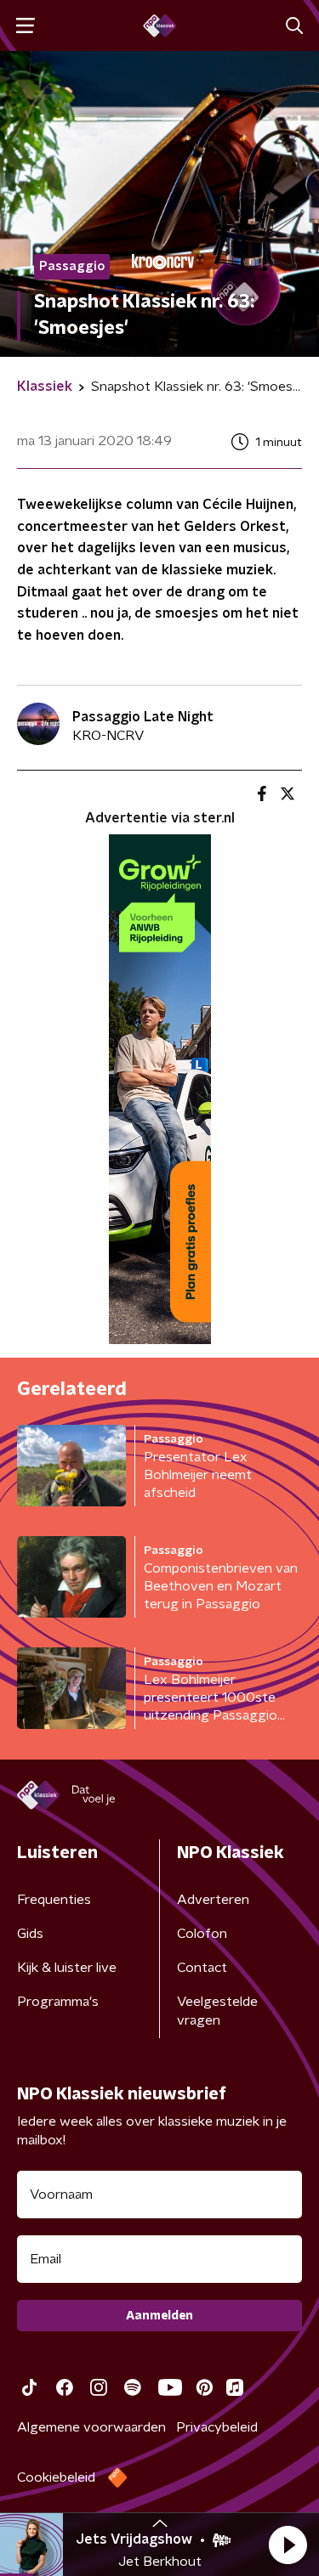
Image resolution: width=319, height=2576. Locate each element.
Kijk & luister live (67, 1968)
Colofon (202, 1934)
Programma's (58, 2002)
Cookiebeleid (56, 2477)
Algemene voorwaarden (91, 2427)
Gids (30, 1934)
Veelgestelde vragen (217, 2011)
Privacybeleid (217, 2427)
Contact (202, 1968)
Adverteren (213, 1900)
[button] (288, 2545)
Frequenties (54, 1900)
